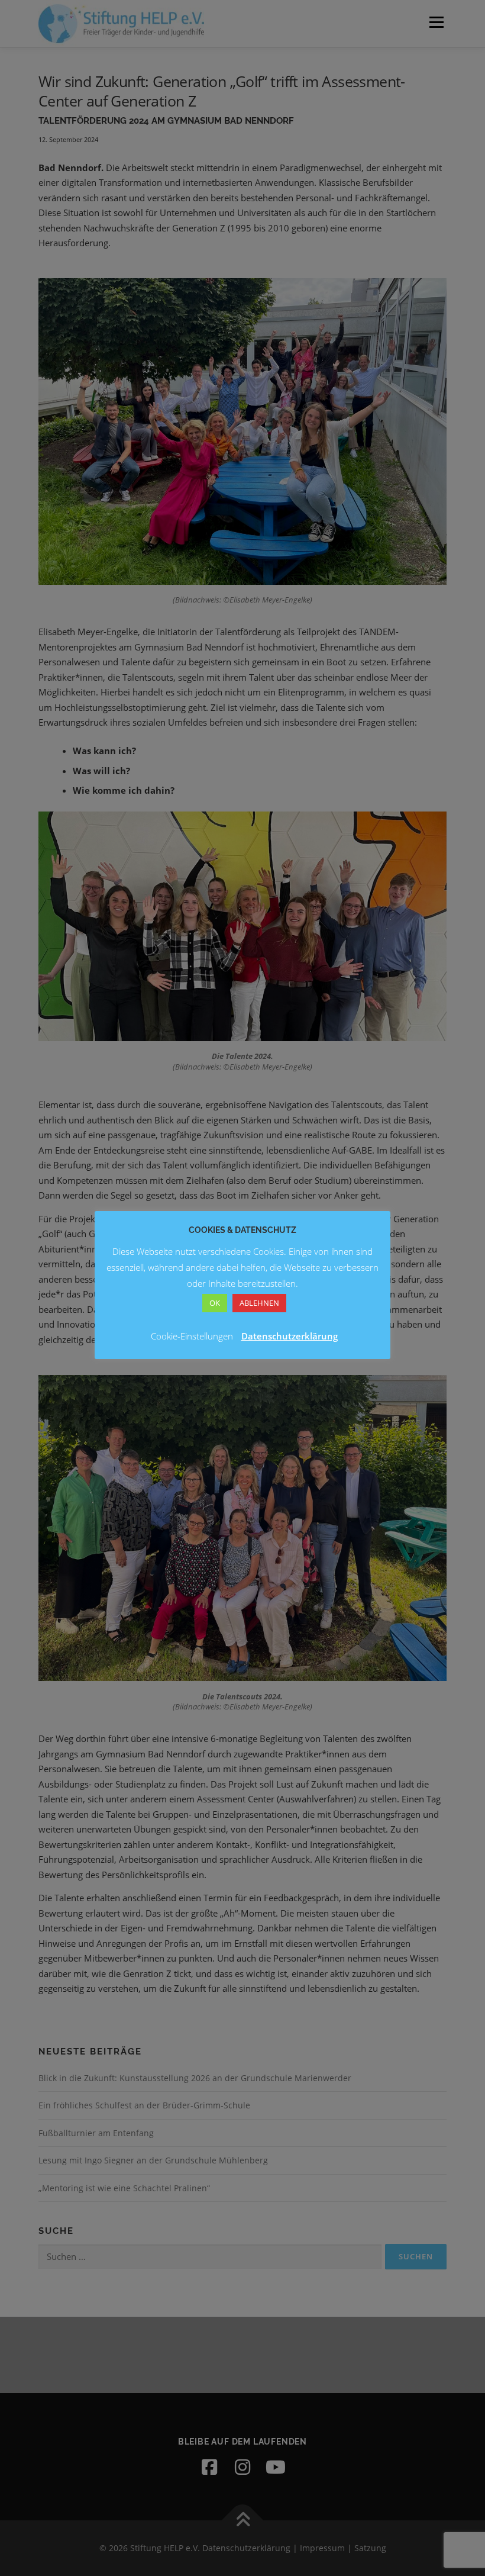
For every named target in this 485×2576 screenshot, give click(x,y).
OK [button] (215, 1303)
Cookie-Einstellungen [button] (192, 1336)
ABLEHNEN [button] (259, 1303)
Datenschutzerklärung (290, 1336)
